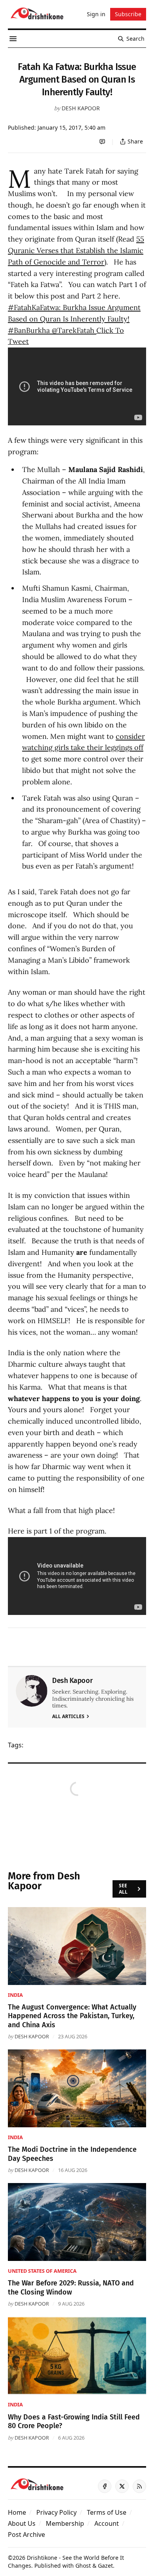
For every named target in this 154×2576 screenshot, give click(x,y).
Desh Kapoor (81, 108)
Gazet (105, 2566)
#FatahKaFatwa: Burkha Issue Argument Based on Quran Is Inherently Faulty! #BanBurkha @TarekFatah (74, 319)
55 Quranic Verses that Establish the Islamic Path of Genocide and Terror (76, 250)
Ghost (83, 2566)
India (15, 1995)
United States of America (42, 2271)
